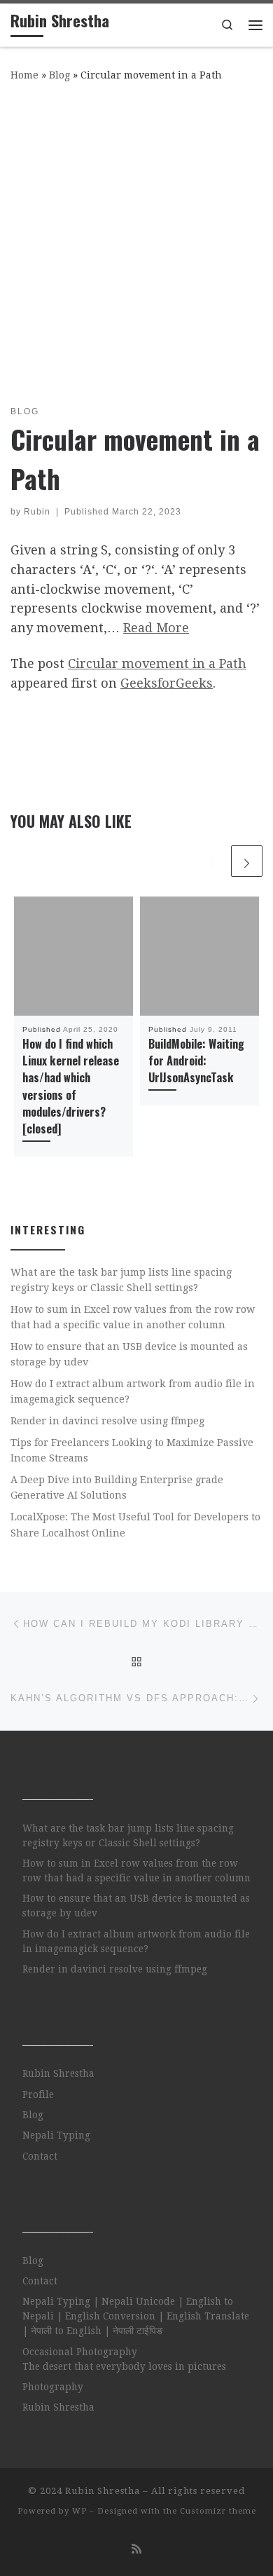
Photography (53, 2387)
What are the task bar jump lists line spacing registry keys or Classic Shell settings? (121, 1280)
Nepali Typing (56, 2135)
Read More (156, 628)
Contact (40, 2156)
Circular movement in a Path (157, 663)
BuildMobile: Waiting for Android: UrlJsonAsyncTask (196, 1061)
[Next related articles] (247, 861)
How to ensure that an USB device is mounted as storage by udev (129, 1354)
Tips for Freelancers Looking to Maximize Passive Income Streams (132, 1450)
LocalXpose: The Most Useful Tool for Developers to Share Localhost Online (135, 1525)
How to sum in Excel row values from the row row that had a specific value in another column (133, 1317)
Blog (59, 75)
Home (24, 75)
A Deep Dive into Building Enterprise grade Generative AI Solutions (117, 1487)
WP (79, 2511)
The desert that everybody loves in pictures (124, 2366)
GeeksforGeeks (167, 683)
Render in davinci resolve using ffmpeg (107, 1421)
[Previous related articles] (212, 861)
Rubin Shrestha (58, 2073)
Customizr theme (218, 2511)
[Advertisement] (136, 240)
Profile (38, 2094)
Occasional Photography (80, 2352)
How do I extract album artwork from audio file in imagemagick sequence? (133, 1391)
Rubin (37, 512)
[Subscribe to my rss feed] (136, 2549)
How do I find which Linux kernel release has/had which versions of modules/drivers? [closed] (71, 1086)
